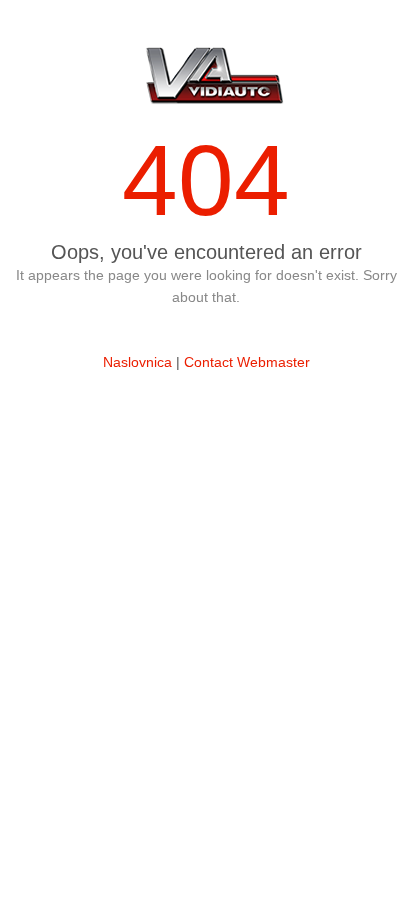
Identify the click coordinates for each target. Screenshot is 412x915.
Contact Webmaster (247, 362)
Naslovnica (137, 362)
